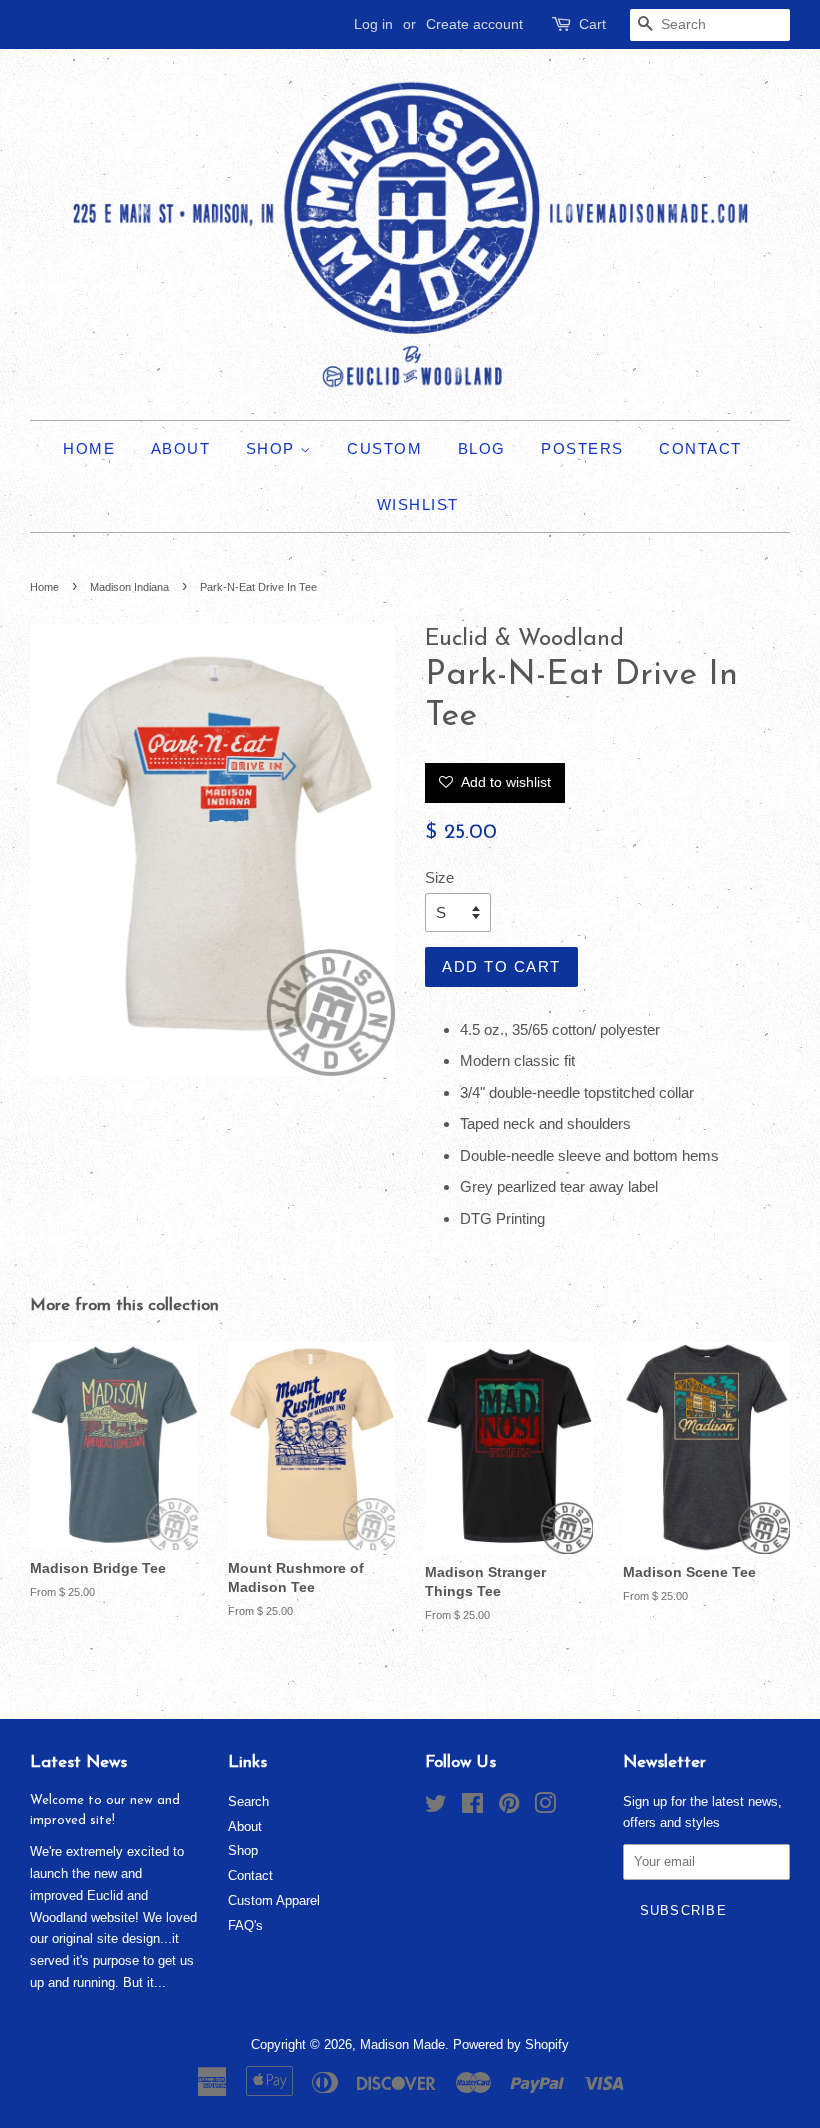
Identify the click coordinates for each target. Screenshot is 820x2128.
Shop (273, 448)
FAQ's (245, 1925)
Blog (482, 448)
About (181, 448)
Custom (384, 448)
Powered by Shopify (511, 2044)
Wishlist (418, 504)
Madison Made (402, 2044)
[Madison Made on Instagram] (545, 1807)
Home (89, 448)
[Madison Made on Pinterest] (509, 1807)
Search (248, 1801)
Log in (373, 24)
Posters (582, 448)
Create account (474, 24)
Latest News (78, 1762)
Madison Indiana (129, 587)
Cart (592, 24)
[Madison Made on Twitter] (436, 1807)
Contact (700, 448)
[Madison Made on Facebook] (472, 1807)
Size (439, 877)
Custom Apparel (274, 1900)
